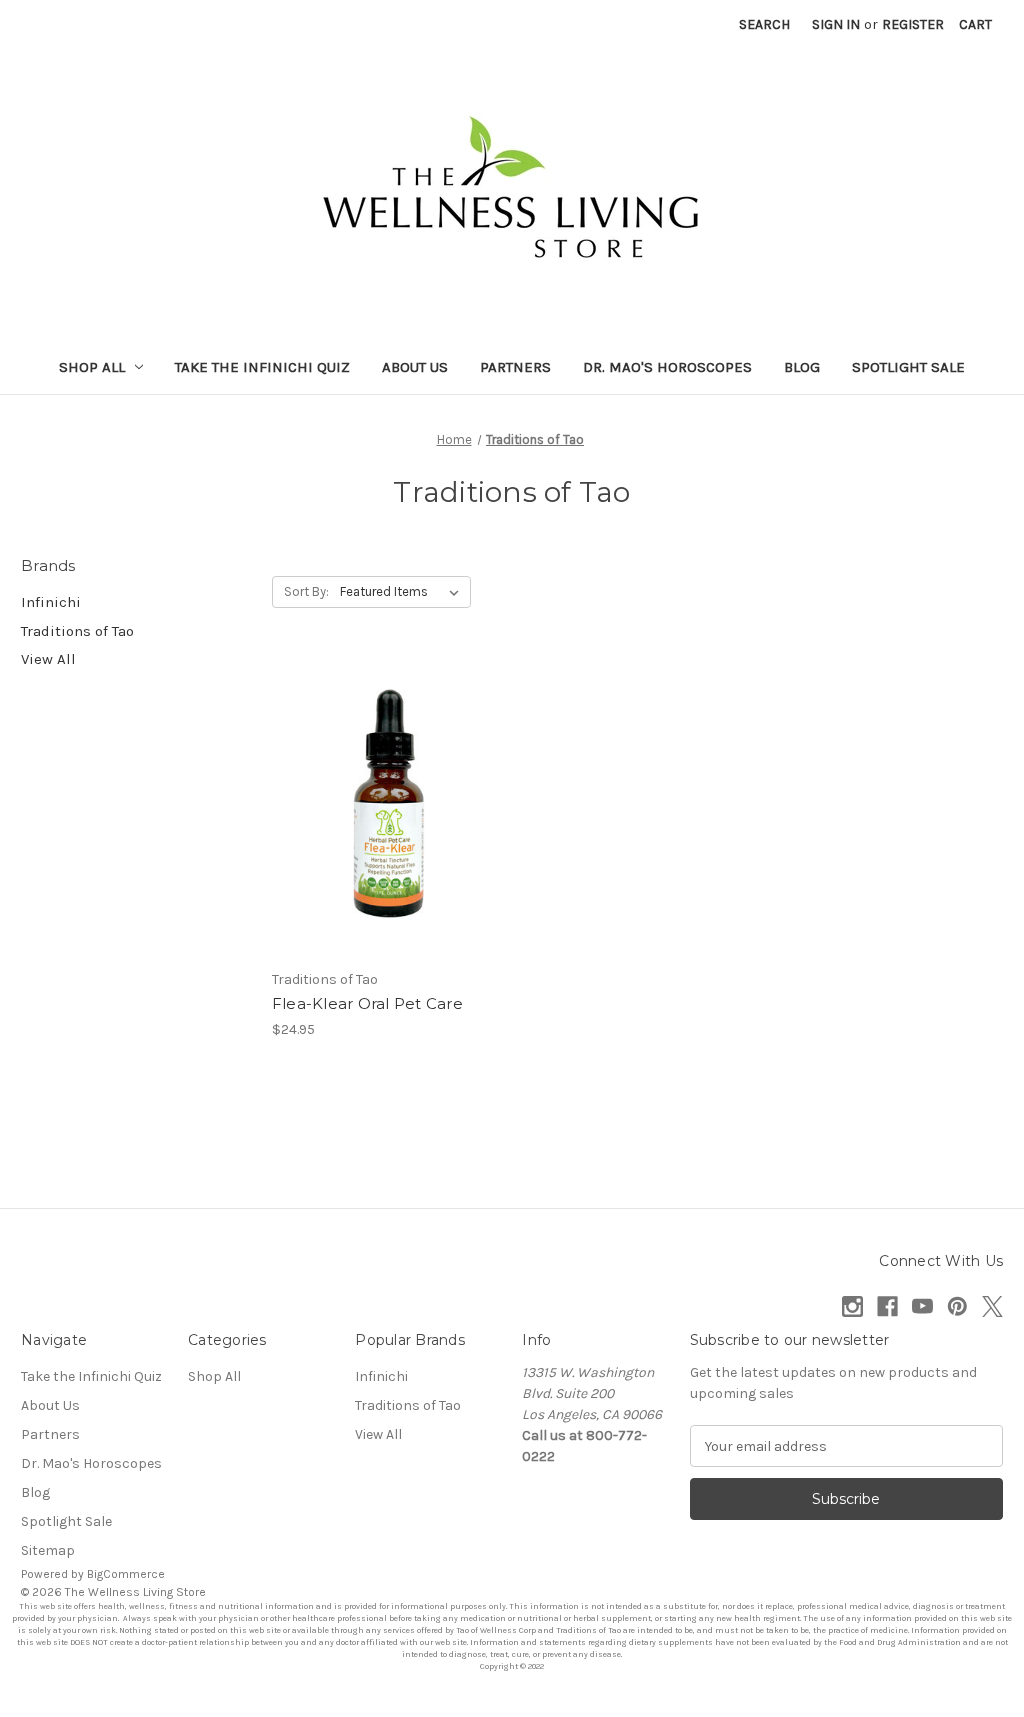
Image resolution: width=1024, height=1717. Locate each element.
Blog (802, 367)
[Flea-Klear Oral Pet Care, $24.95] (387, 807)
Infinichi (51, 602)
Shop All (92, 367)
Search (764, 24)
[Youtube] (922, 1306)
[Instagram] (852, 1306)
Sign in (836, 24)
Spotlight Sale (908, 367)
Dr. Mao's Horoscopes (667, 367)
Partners (515, 367)
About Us (415, 367)
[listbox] (403, 592)
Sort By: (306, 591)
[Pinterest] (957, 1306)
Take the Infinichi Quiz (262, 367)
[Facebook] (887, 1306)
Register (913, 24)
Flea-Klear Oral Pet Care (367, 1003)
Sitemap (48, 1550)
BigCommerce (126, 1574)
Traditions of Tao (77, 631)
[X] (992, 1306)
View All (48, 659)
